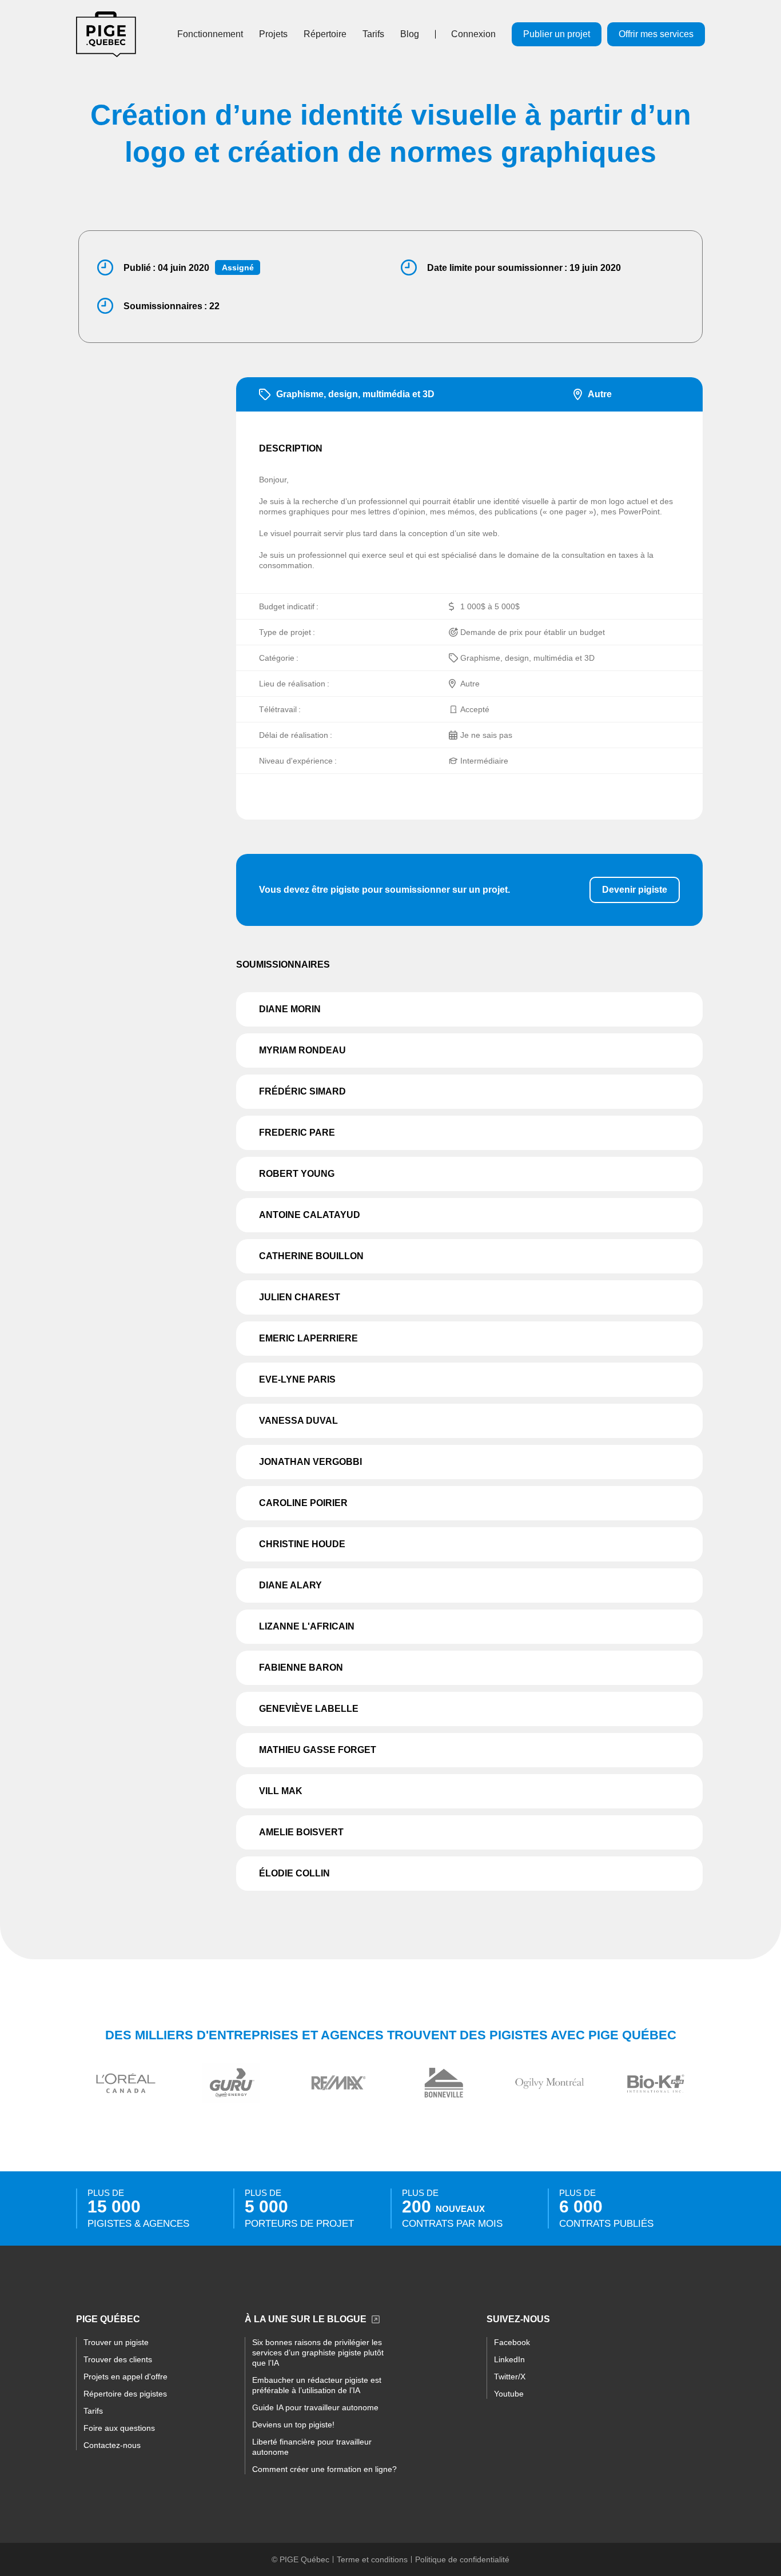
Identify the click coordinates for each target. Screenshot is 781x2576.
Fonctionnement (210, 34)
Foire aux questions (119, 2428)
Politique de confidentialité (462, 2559)
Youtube (509, 2394)
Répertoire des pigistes (125, 2394)
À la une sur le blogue (306, 2319)
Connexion (473, 34)
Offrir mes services (656, 34)
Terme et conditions (372, 2559)
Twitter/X (510, 2377)
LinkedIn (509, 2359)
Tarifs (373, 34)
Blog (410, 34)
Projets (273, 34)
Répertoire (325, 34)
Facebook (512, 2342)
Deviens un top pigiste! (293, 2425)
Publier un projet (557, 34)
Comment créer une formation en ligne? (324, 2469)
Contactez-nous (112, 2445)
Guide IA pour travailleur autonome (315, 2407)
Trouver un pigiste (116, 2342)
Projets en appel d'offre (125, 2377)
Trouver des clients (118, 2359)
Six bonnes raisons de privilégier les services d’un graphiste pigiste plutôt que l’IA (318, 2353)
